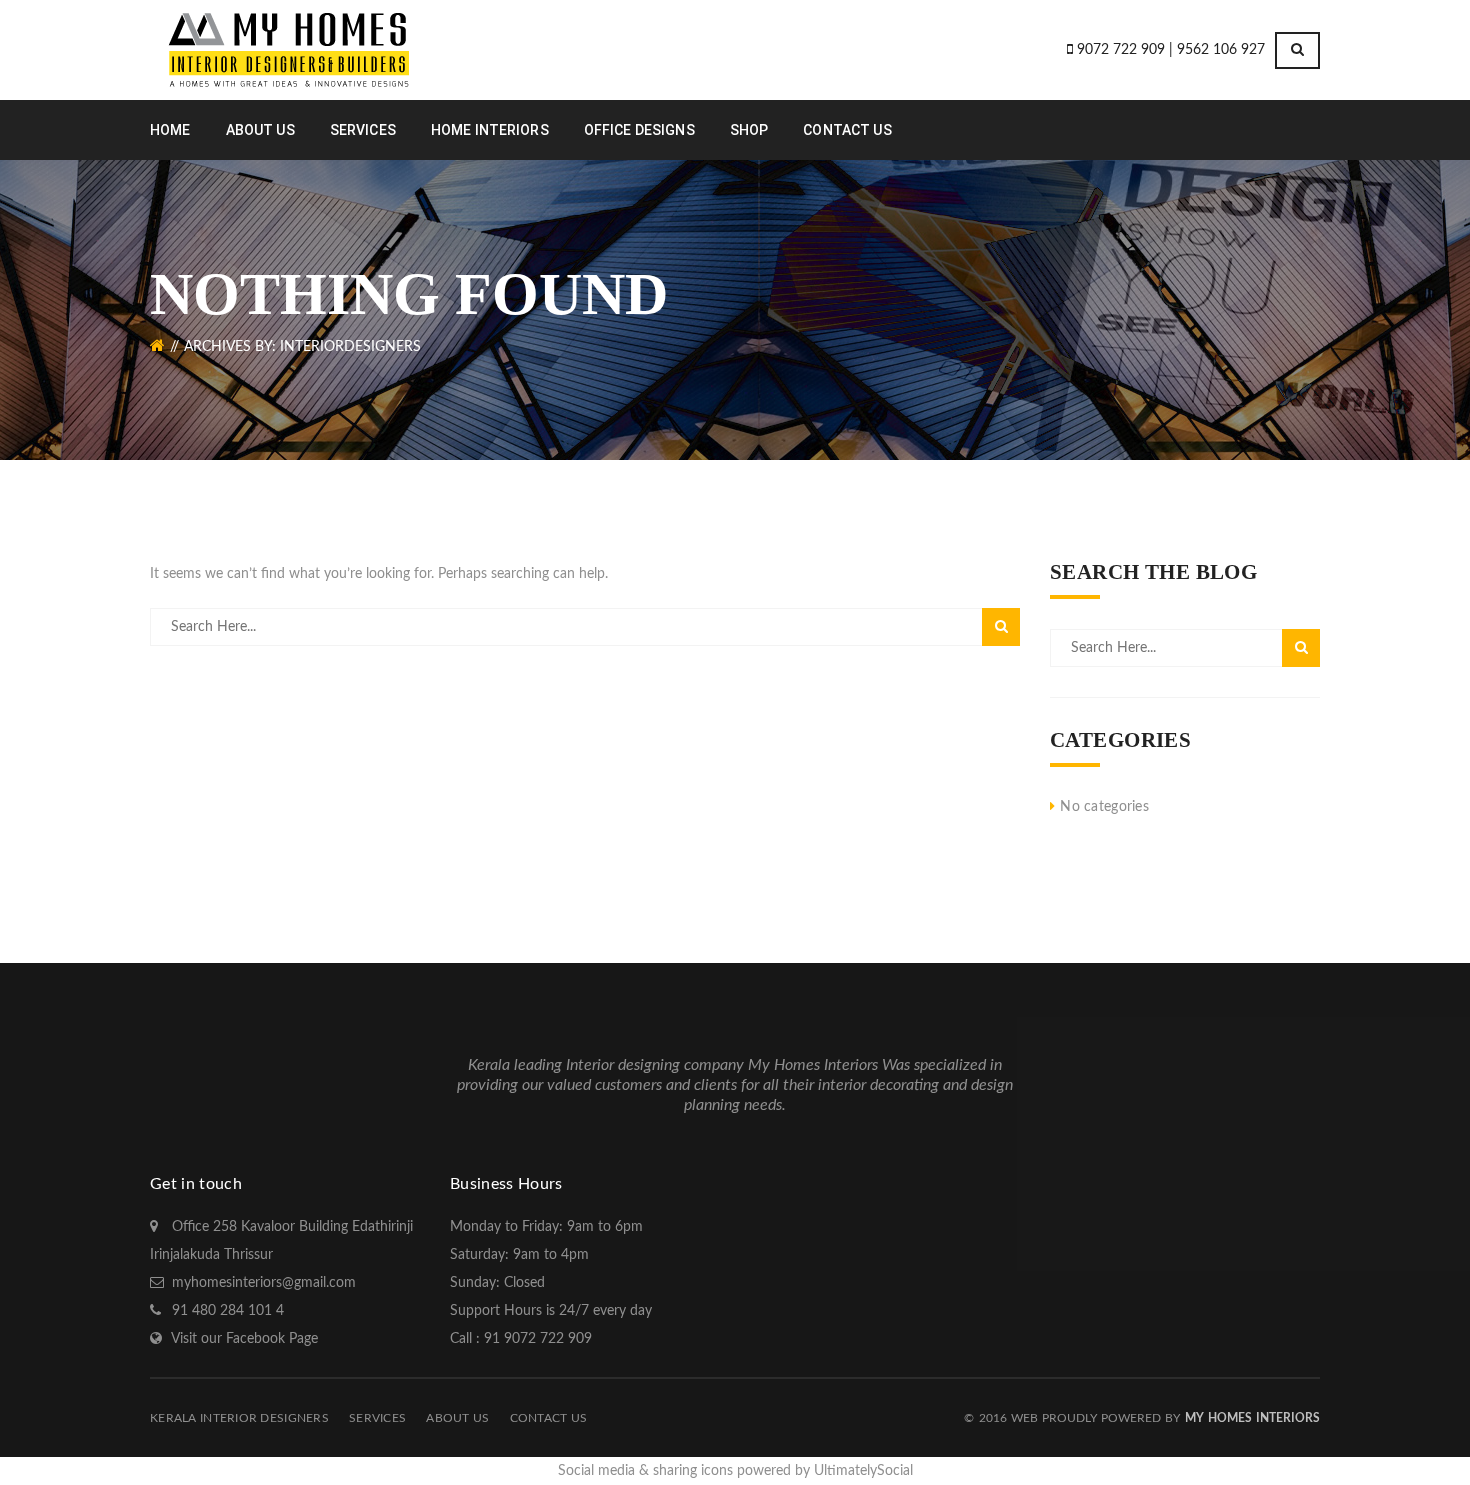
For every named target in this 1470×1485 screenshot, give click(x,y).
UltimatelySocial (863, 1471)
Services (377, 1418)
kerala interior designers (239, 1418)
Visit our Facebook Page (244, 1339)
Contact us (549, 1418)
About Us (457, 1418)
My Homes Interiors (1252, 1418)
